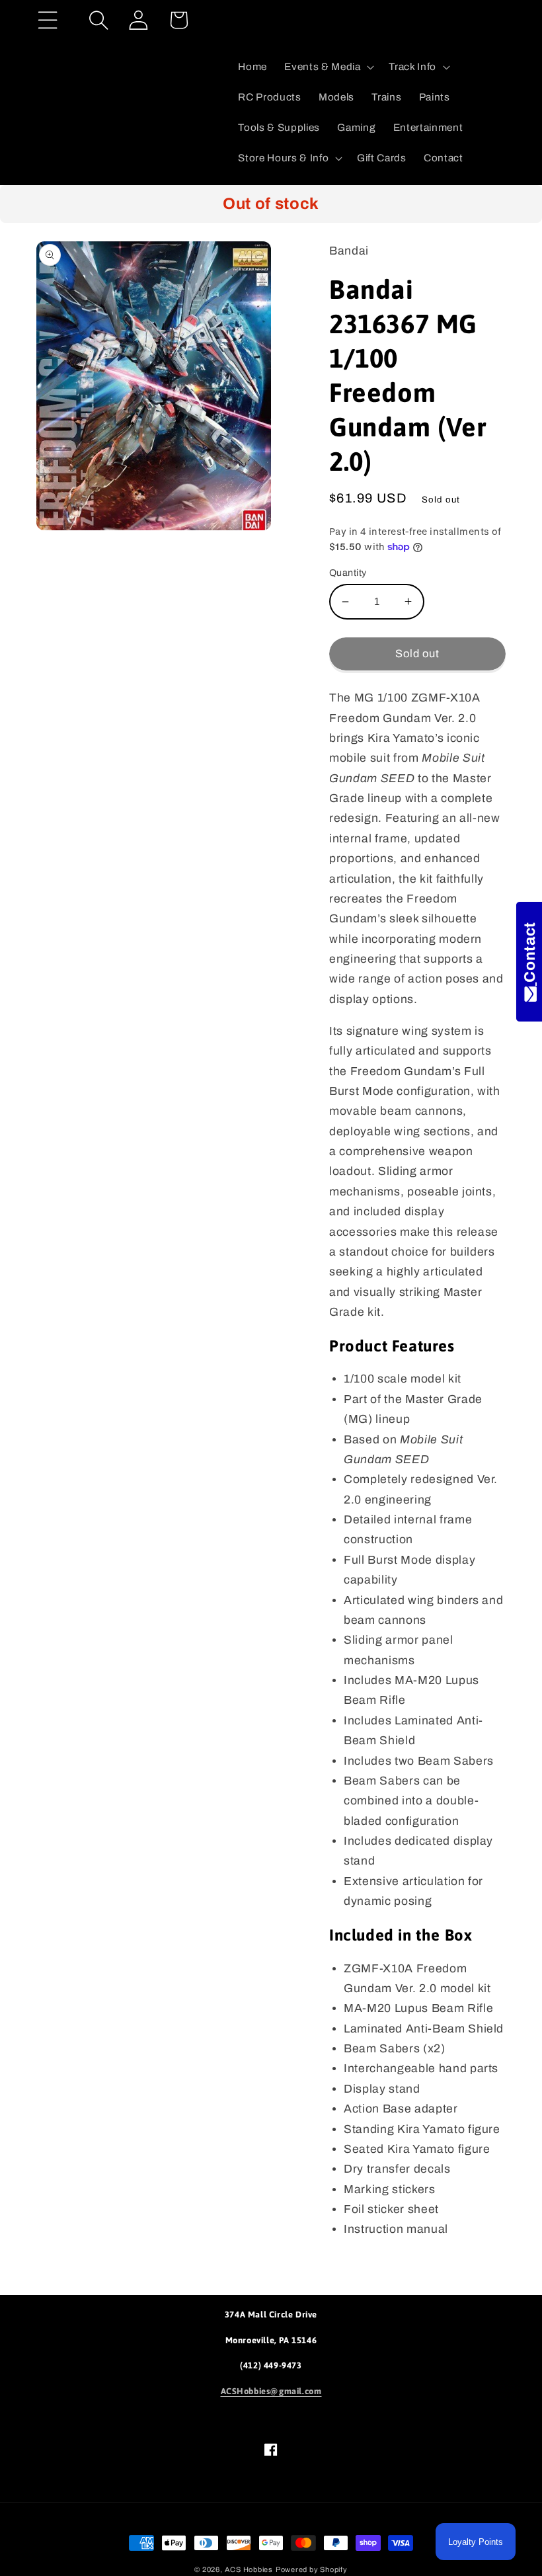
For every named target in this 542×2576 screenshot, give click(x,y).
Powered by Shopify (312, 2569)
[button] (48, 20)
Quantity (348, 573)
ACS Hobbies (249, 2569)
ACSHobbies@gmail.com (271, 2391)
